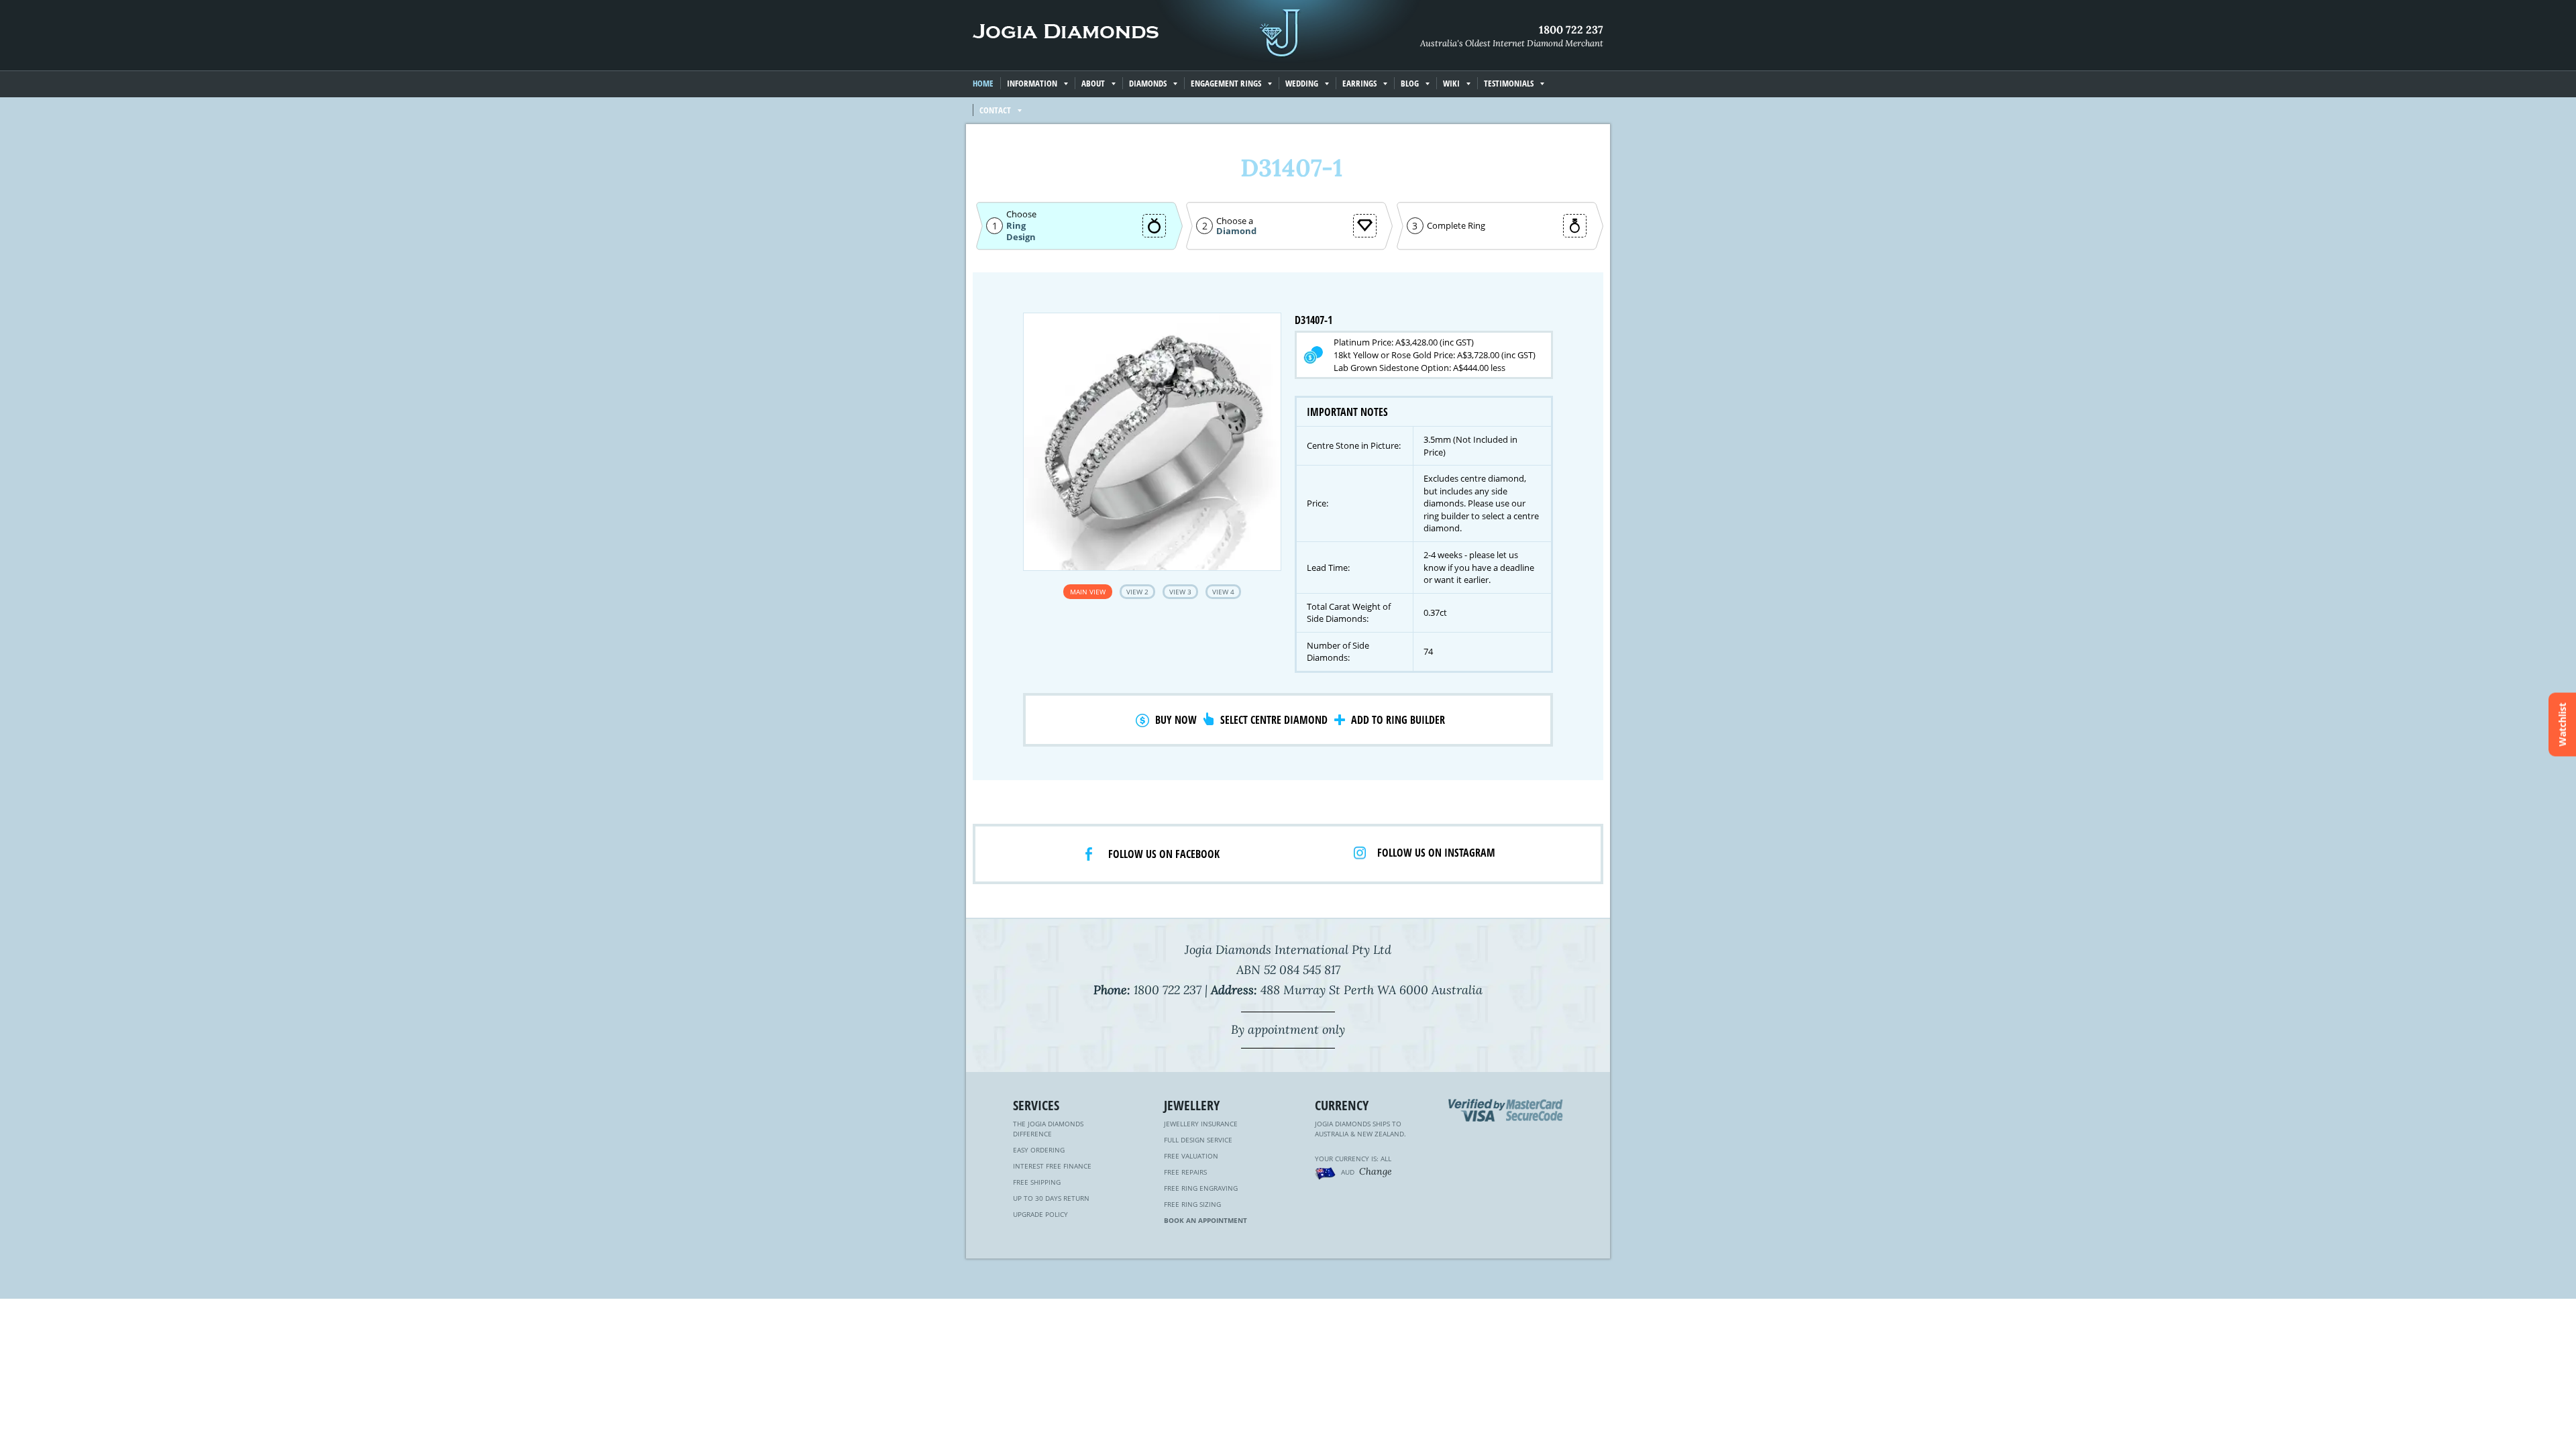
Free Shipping (1037, 1182)
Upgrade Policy (1040, 1214)
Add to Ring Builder (1398, 720)
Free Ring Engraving (1201, 1188)
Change (1376, 1171)
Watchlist (2562, 725)
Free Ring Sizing (1192, 1204)
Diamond (1236, 231)
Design (1021, 237)
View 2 (1137, 592)
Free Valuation (1191, 1156)
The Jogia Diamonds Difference (1048, 1129)
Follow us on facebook (1164, 854)
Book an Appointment (1205, 1220)
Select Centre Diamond (1274, 720)
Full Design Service (1198, 1140)
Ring (1016, 225)
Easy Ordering (1039, 1150)
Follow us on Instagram (1436, 853)
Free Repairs (1185, 1172)
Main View (1088, 592)
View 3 (1180, 592)
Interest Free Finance (1052, 1166)
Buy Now (1176, 720)
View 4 (1223, 592)
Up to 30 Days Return (1051, 1198)
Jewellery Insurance (1201, 1124)
